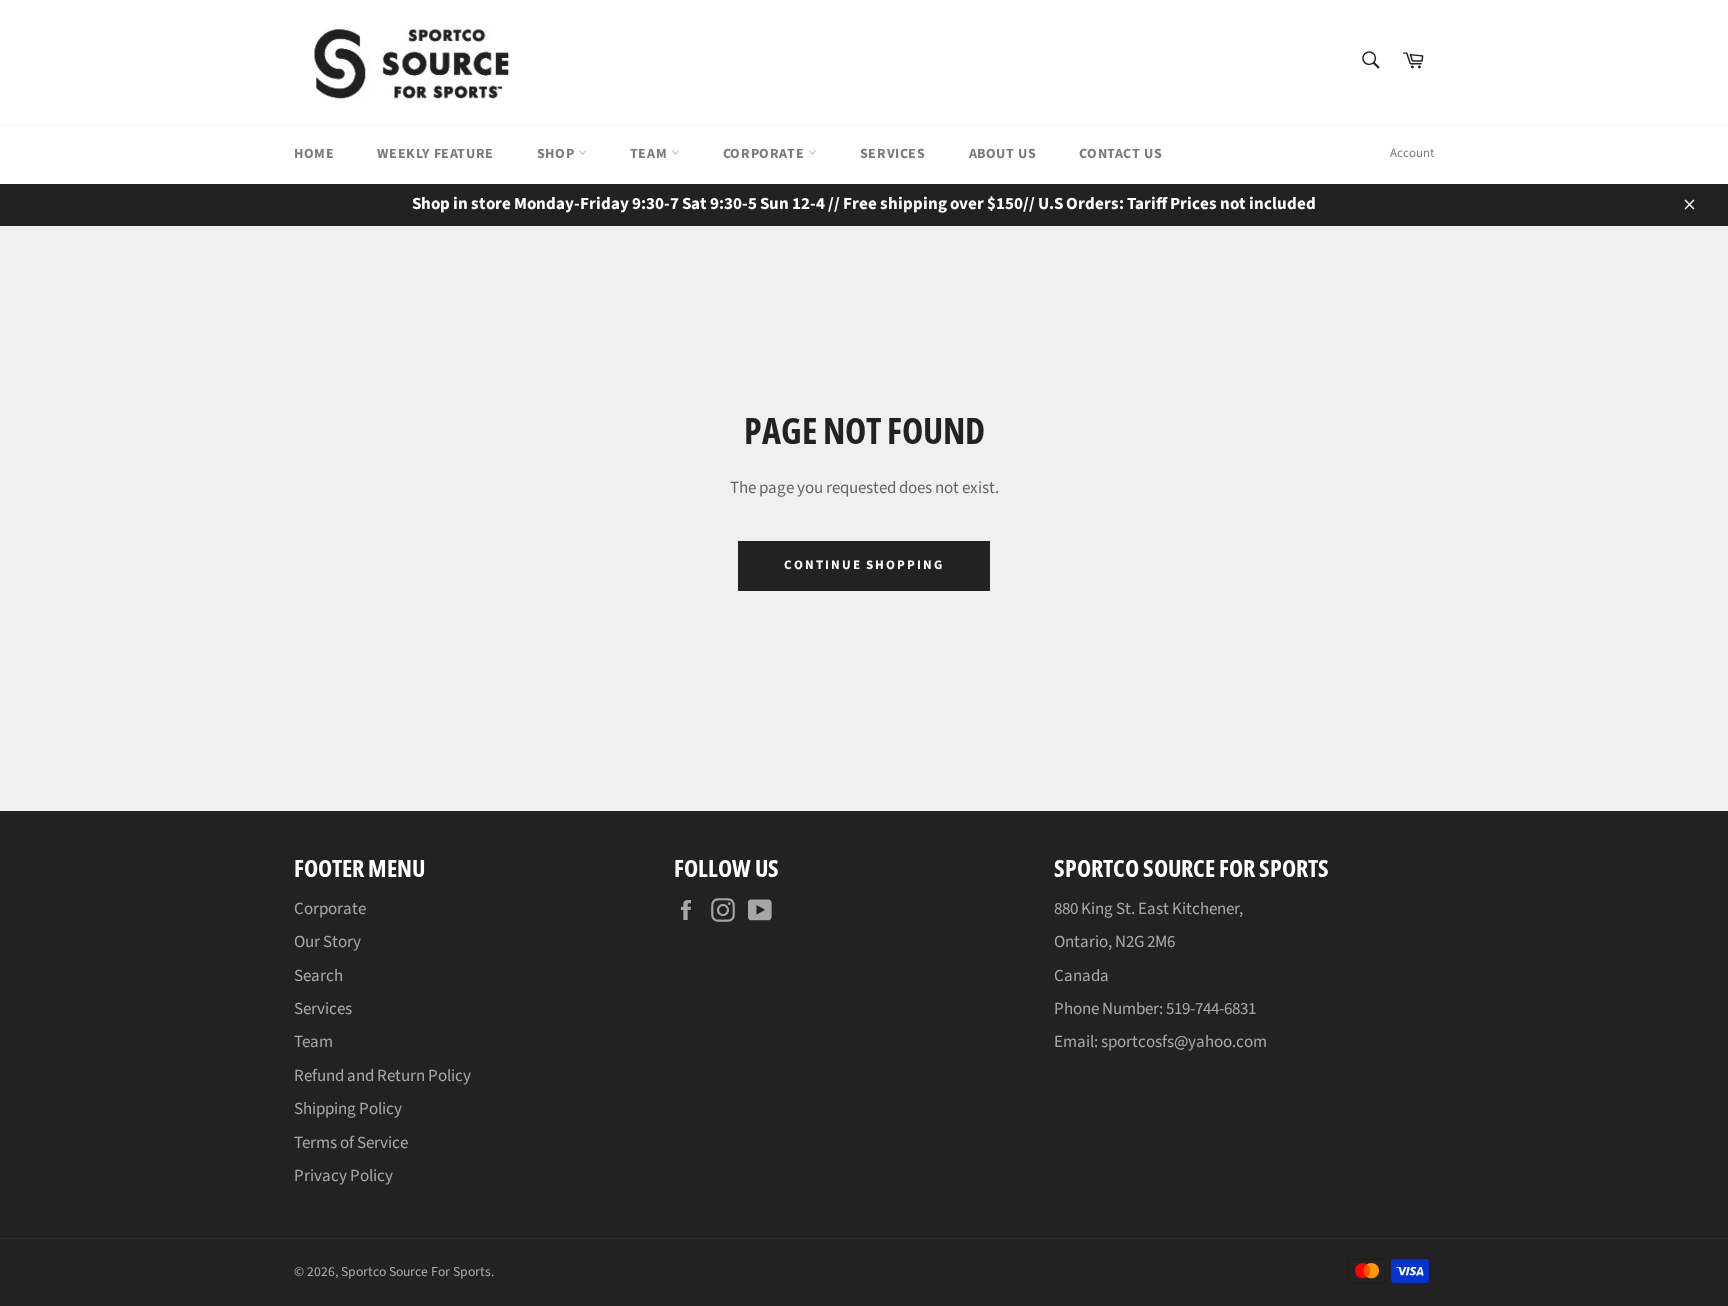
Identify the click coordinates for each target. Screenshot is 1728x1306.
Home (314, 154)
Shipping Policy (348, 1109)
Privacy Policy (343, 1176)
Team (650, 154)
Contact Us (1120, 154)
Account (1412, 153)
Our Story (327, 942)
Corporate (765, 154)
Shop (557, 154)
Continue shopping (864, 565)
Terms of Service (351, 1143)
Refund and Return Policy (382, 1076)
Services (893, 154)
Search (318, 976)
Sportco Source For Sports (416, 1271)
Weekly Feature (435, 154)
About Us (1003, 154)
